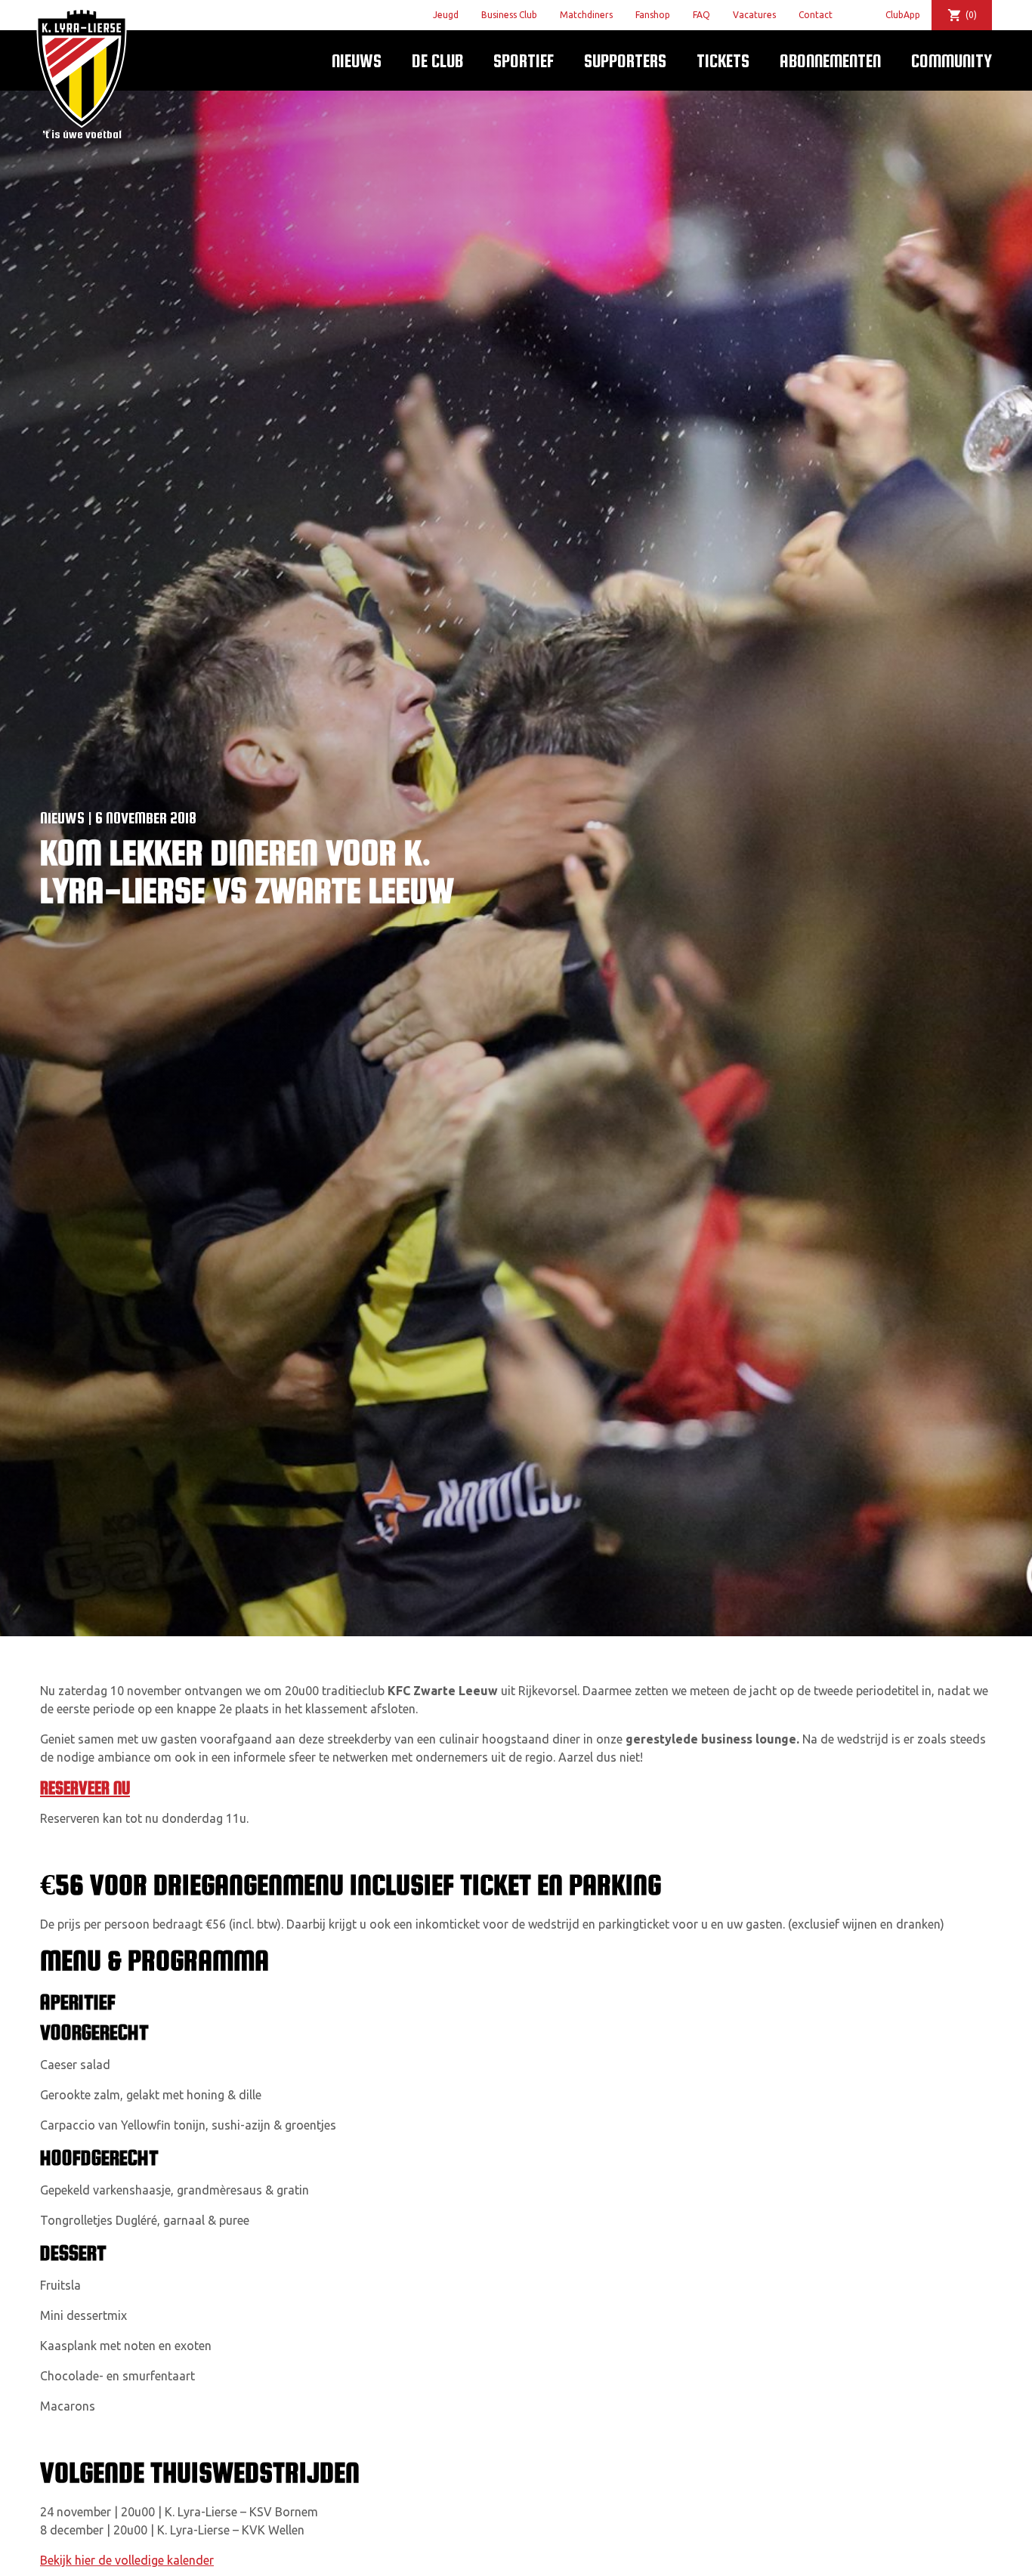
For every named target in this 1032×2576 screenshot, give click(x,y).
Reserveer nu (85, 1788)
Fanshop (653, 15)
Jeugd (446, 15)
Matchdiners (586, 15)
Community (952, 61)
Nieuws (357, 61)
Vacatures (754, 15)
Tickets (723, 61)
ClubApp (903, 15)
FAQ (701, 15)
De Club (437, 61)
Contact (816, 15)
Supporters (625, 61)
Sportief (524, 61)
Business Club (509, 15)
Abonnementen (830, 61)
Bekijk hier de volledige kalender (127, 2560)
